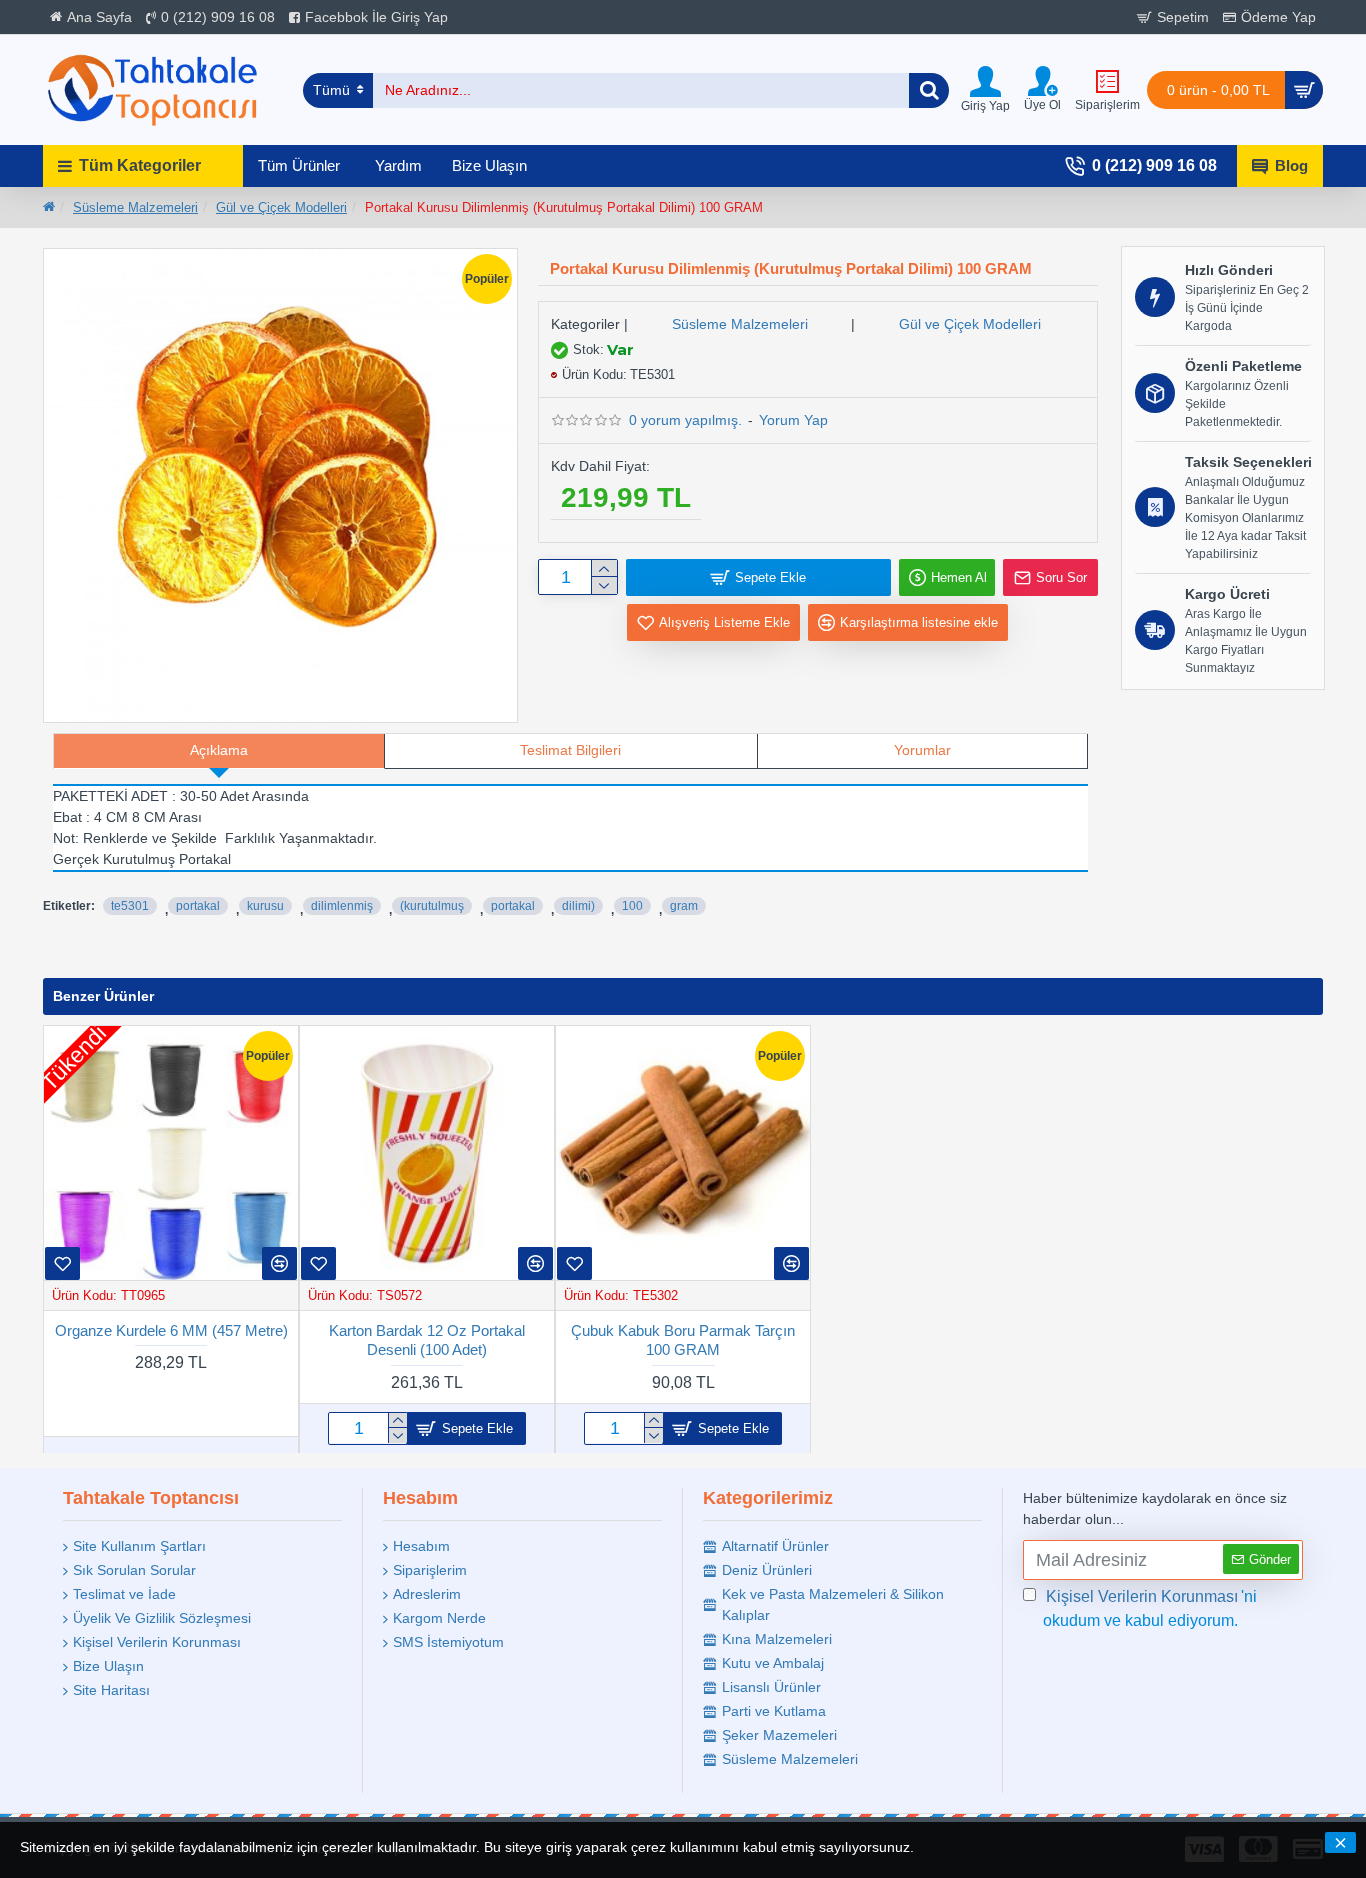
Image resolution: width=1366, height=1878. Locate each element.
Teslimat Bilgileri (570, 750)
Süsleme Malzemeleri (135, 207)
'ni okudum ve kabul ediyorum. (1150, 1608)
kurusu (265, 906)
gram (684, 906)
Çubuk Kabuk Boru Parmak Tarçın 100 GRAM (683, 1339)
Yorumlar (922, 750)
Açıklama (219, 750)
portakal (198, 906)
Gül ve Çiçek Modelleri (281, 207)
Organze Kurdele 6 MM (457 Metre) (171, 1329)
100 (632, 906)
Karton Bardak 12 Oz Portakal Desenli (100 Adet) (427, 1339)
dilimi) (578, 906)
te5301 (130, 906)
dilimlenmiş (342, 906)
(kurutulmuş (432, 906)
